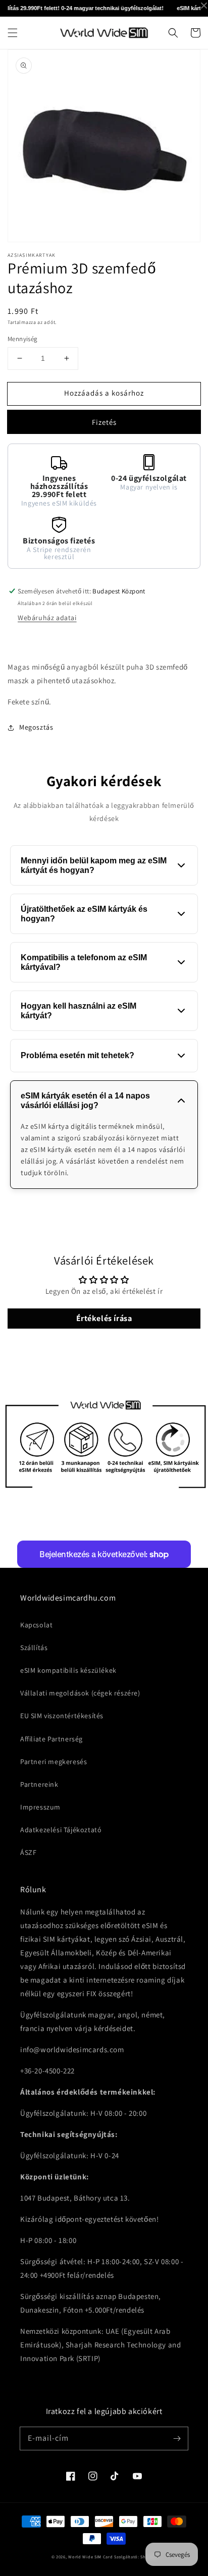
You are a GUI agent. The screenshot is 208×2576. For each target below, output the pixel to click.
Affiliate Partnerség (51, 1739)
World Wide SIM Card (90, 2557)
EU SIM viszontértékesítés (62, 1716)
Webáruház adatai (47, 618)
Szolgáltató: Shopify (135, 2557)
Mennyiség (23, 339)
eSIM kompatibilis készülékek (68, 1670)
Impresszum (40, 1807)
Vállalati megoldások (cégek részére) (80, 1693)
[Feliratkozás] (177, 2438)
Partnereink (39, 1784)
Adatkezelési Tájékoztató (61, 1830)
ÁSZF (28, 1852)
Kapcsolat (36, 1625)
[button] (13, 33)
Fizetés (104, 422)
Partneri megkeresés (54, 1762)
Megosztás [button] (36, 727)
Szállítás (34, 1648)
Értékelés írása (104, 1318)
